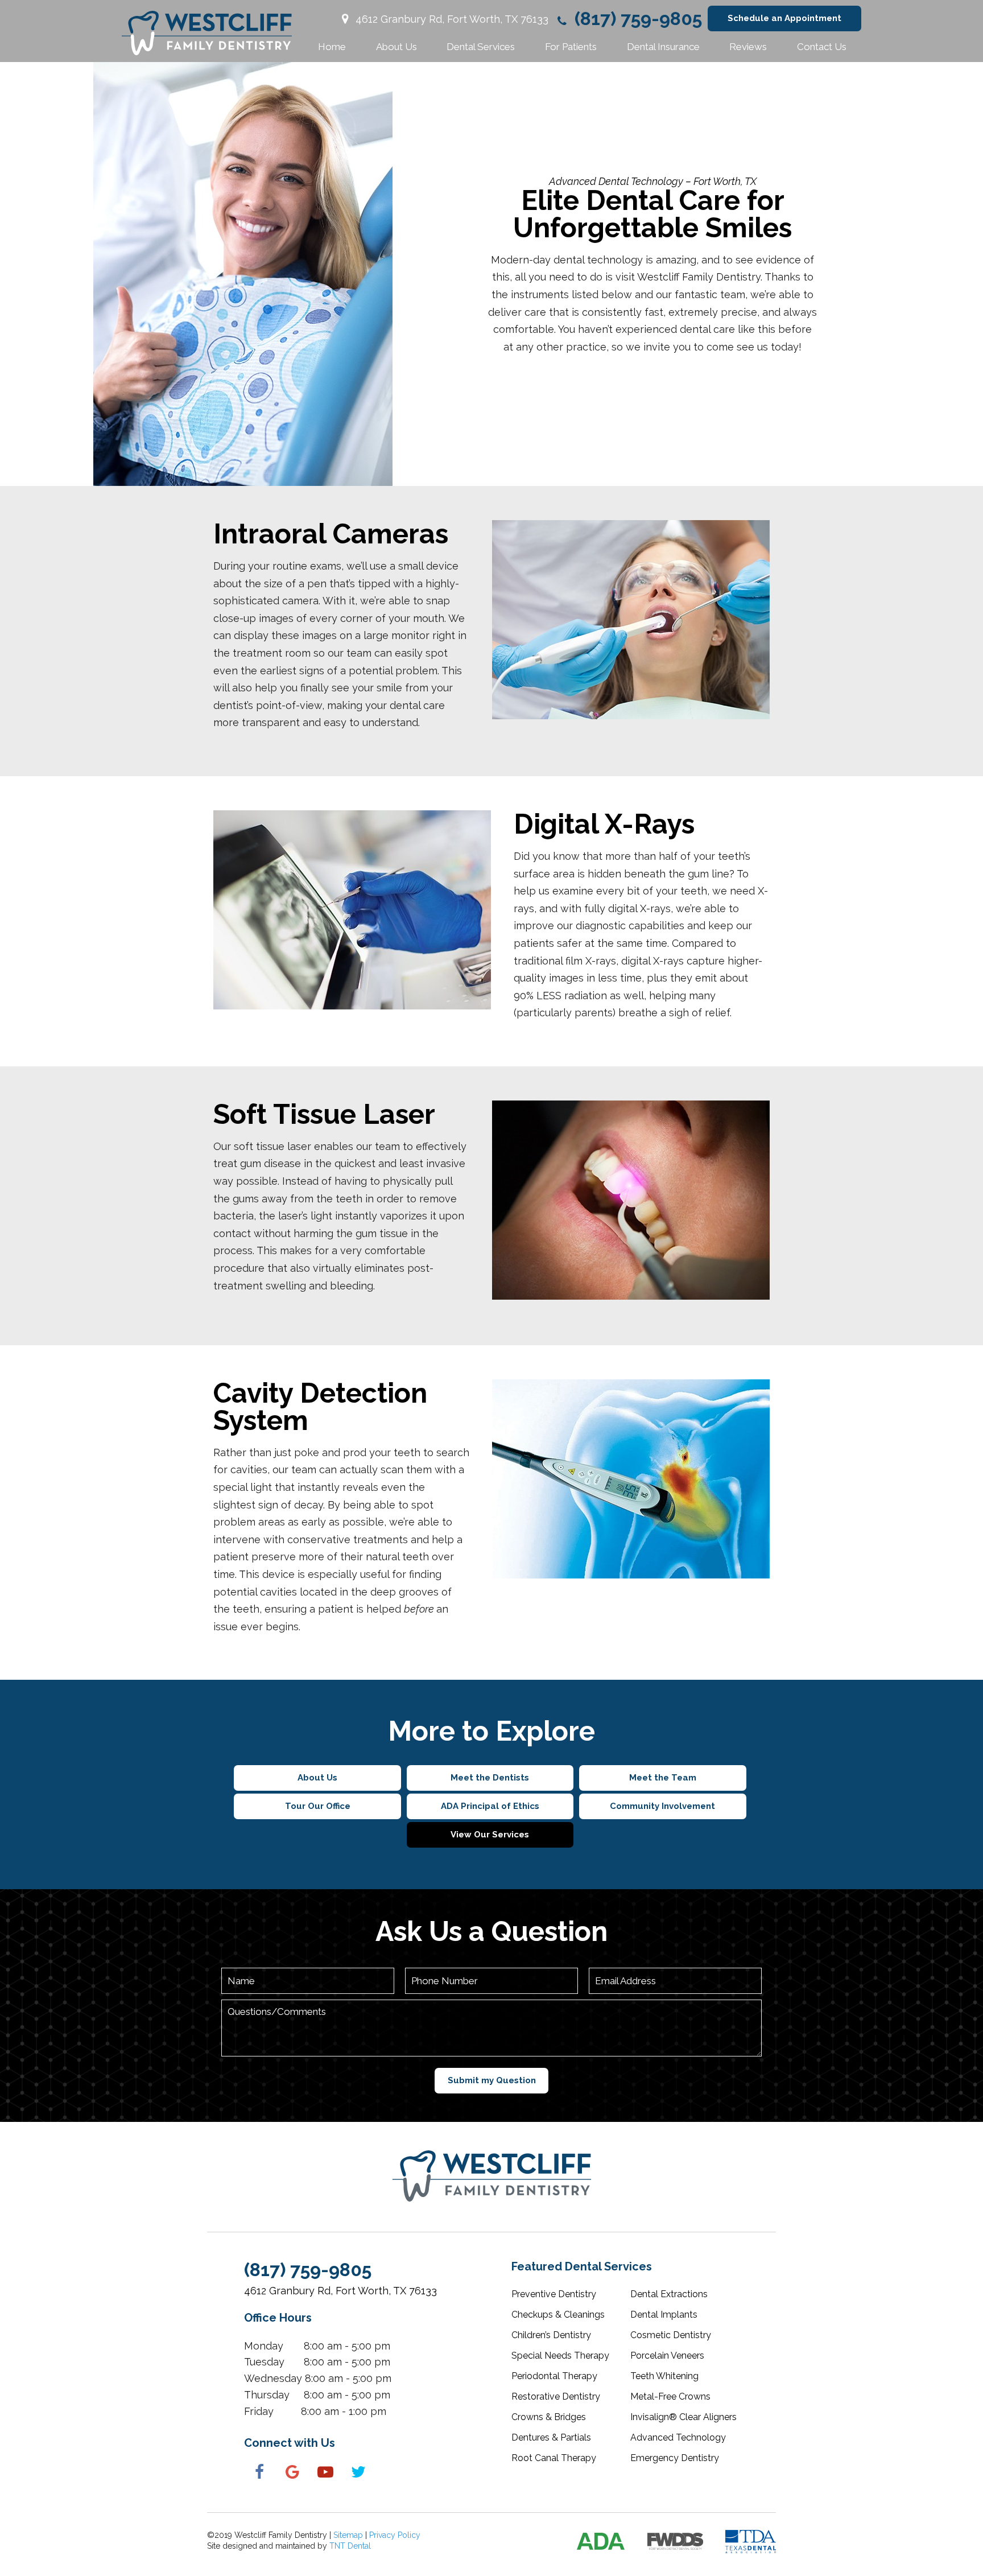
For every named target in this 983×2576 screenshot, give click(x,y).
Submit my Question (492, 2080)
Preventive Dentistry (554, 2294)
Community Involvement (662, 1806)
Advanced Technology (678, 2437)
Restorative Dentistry (556, 2396)
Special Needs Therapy (560, 2356)
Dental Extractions (669, 2294)
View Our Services (490, 1835)
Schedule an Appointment (784, 18)
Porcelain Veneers (667, 2356)
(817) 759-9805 (636, 19)
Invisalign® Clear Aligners (683, 2417)
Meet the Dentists (490, 1778)
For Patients (571, 47)
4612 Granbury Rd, (451, 19)
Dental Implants (664, 2315)
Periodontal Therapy (554, 2376)
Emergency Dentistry (675, 2458)
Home (332, 47)
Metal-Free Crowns (670, 2396)
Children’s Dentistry (551, 2335)
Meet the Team (663, 1778)
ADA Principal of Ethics (490, 1806)
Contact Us (822, 47)
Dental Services (481, 47)
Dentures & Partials (551, 2437)
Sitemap (348, 2535)
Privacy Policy (395, 2535)
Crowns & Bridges (549, 2417)
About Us (396, 47)
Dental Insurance (663, 47)
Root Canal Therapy (554, 2458)
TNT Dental (350, 2546)
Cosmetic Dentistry (671, 2335)
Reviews (748, 47)
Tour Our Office (318, 1806)
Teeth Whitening (664, 2376)
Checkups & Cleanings (558, 2315)
